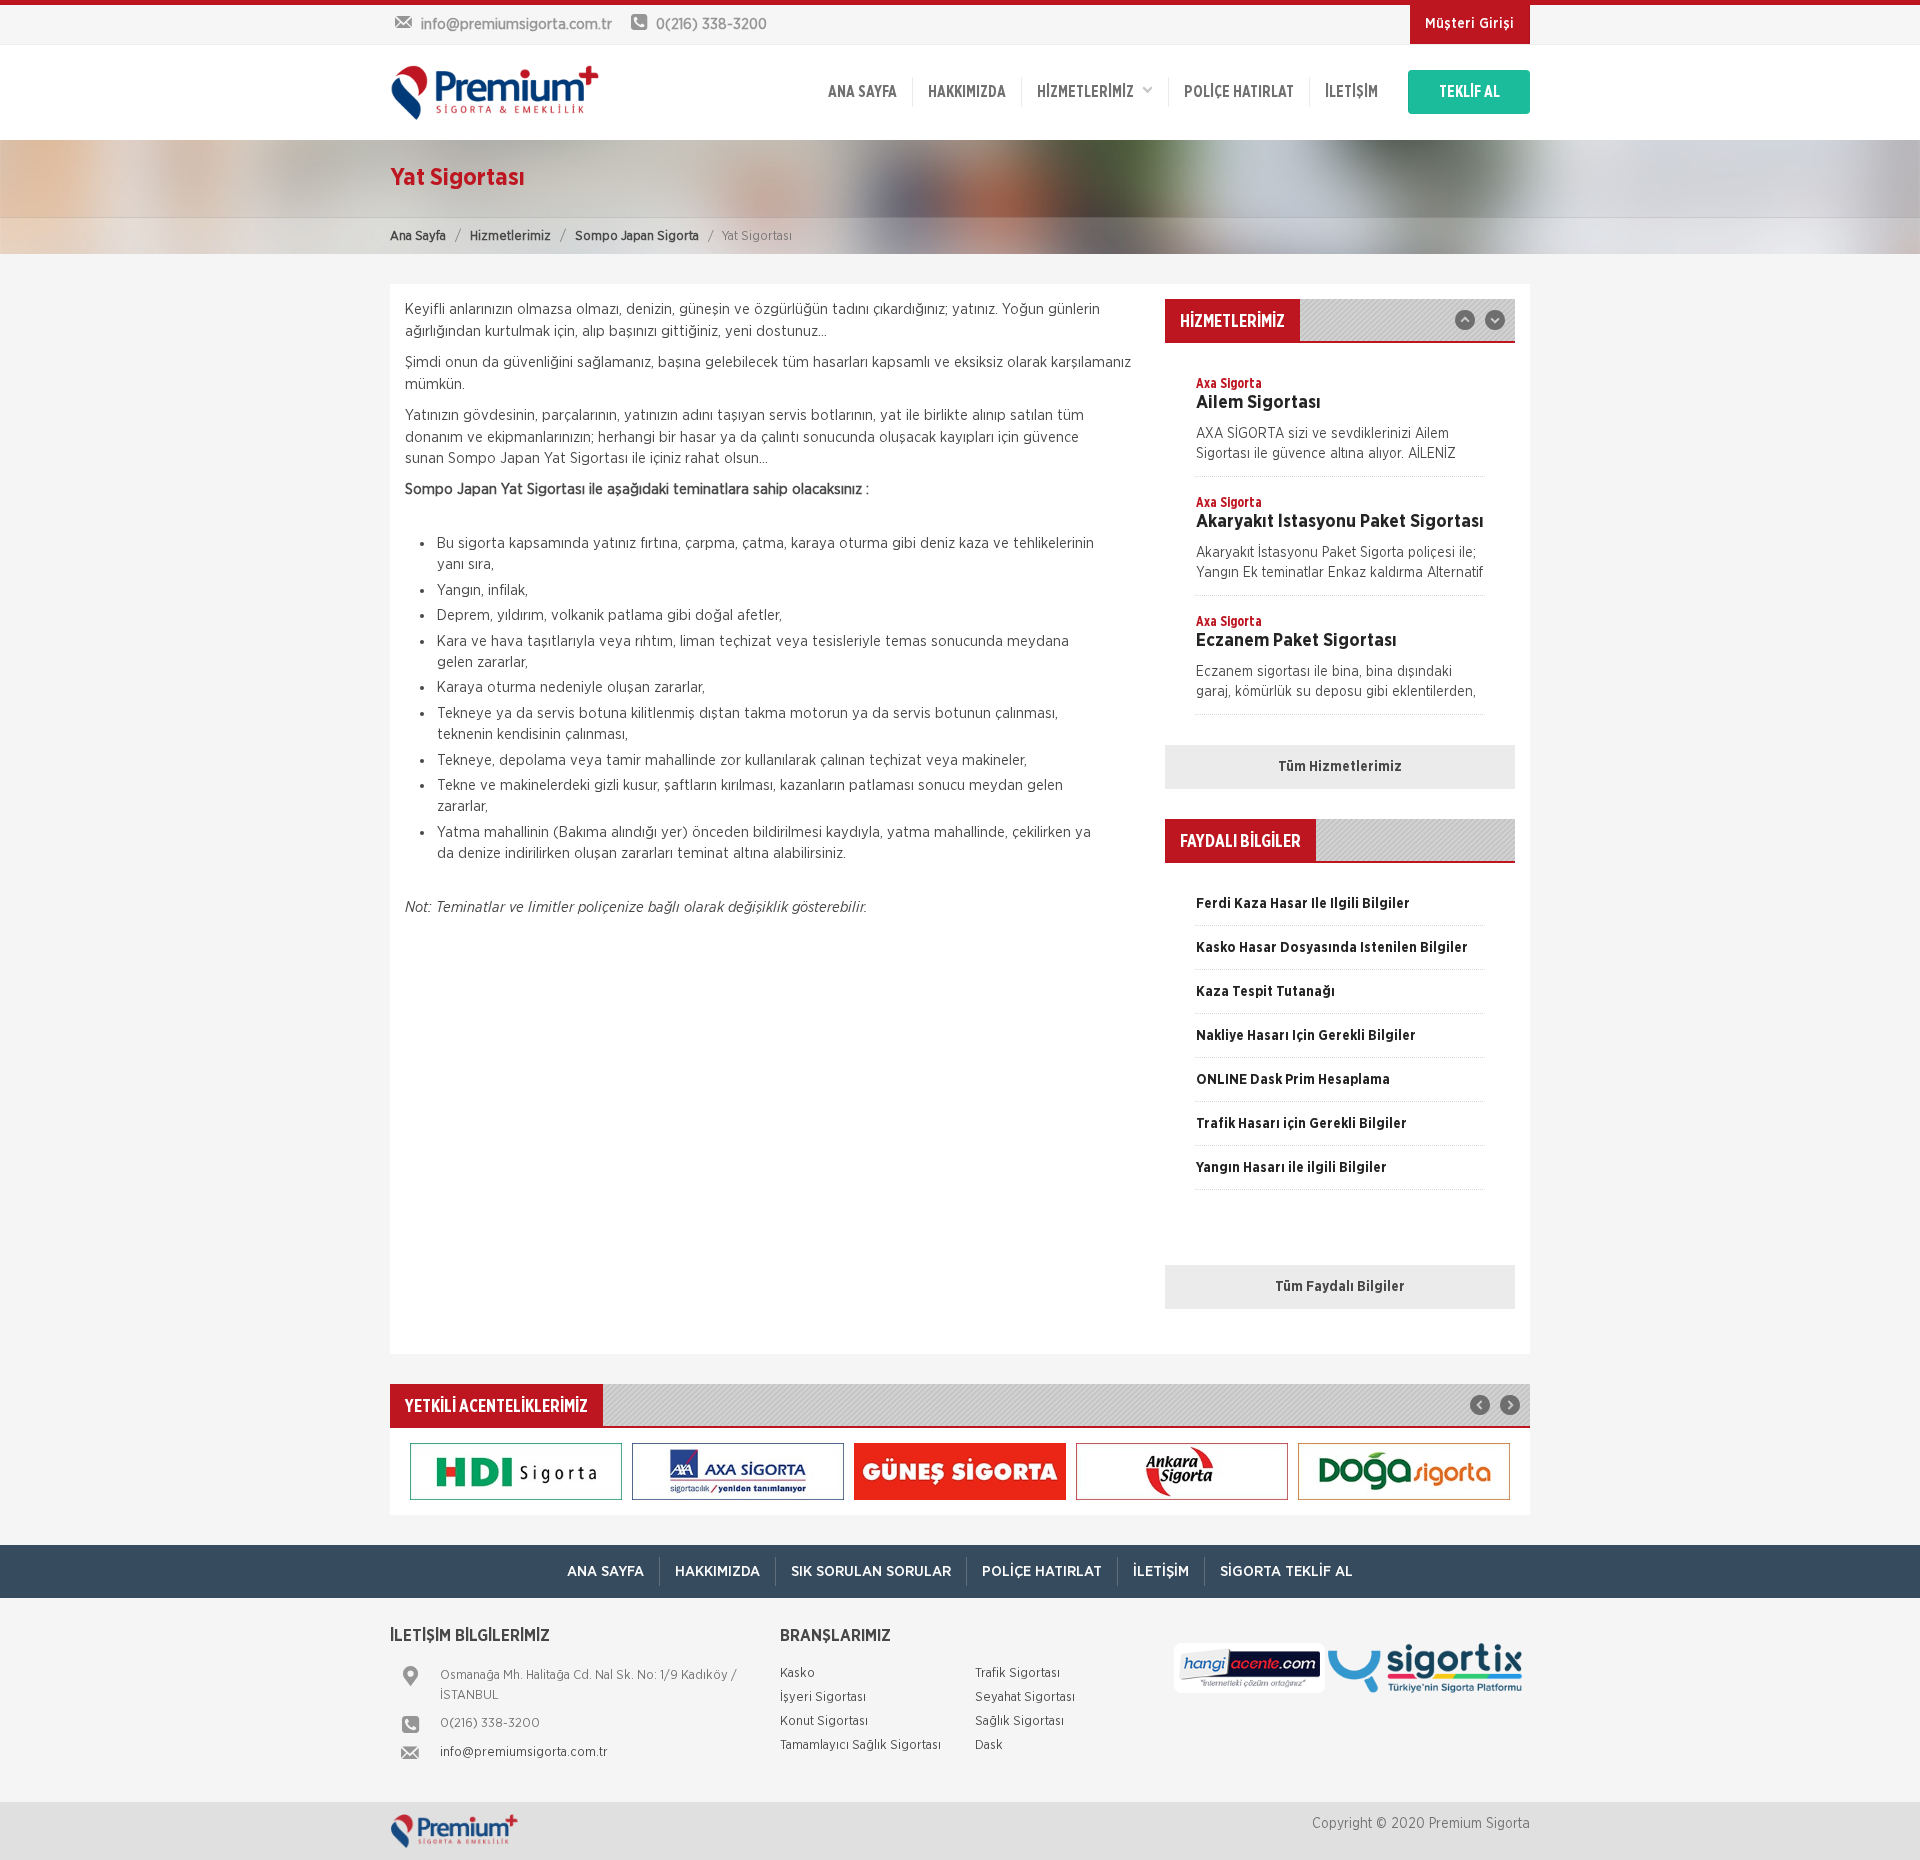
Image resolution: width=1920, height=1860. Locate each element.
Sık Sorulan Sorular (871, 1571)
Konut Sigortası (824, 1721)
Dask (989, 1745)
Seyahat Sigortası (1025, 1697)
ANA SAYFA (862, 92)
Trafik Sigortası (1017, 1673)
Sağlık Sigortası (1019, 1721)
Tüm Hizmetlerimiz (1340, 767)
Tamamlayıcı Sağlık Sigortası (860, 1745)
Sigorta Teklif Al (1286, 1571)
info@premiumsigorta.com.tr (524, 1752)
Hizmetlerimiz (510, 236)
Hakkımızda (967, 92)
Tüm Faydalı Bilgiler (1340, 1287)
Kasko (797, 1673)
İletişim (1351, 92)
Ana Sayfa (418, 236)
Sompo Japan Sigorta (637, 236)
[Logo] (520, 92)
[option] (1340, 425)
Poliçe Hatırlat (1239, 92)
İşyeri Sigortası (823, 1697)
